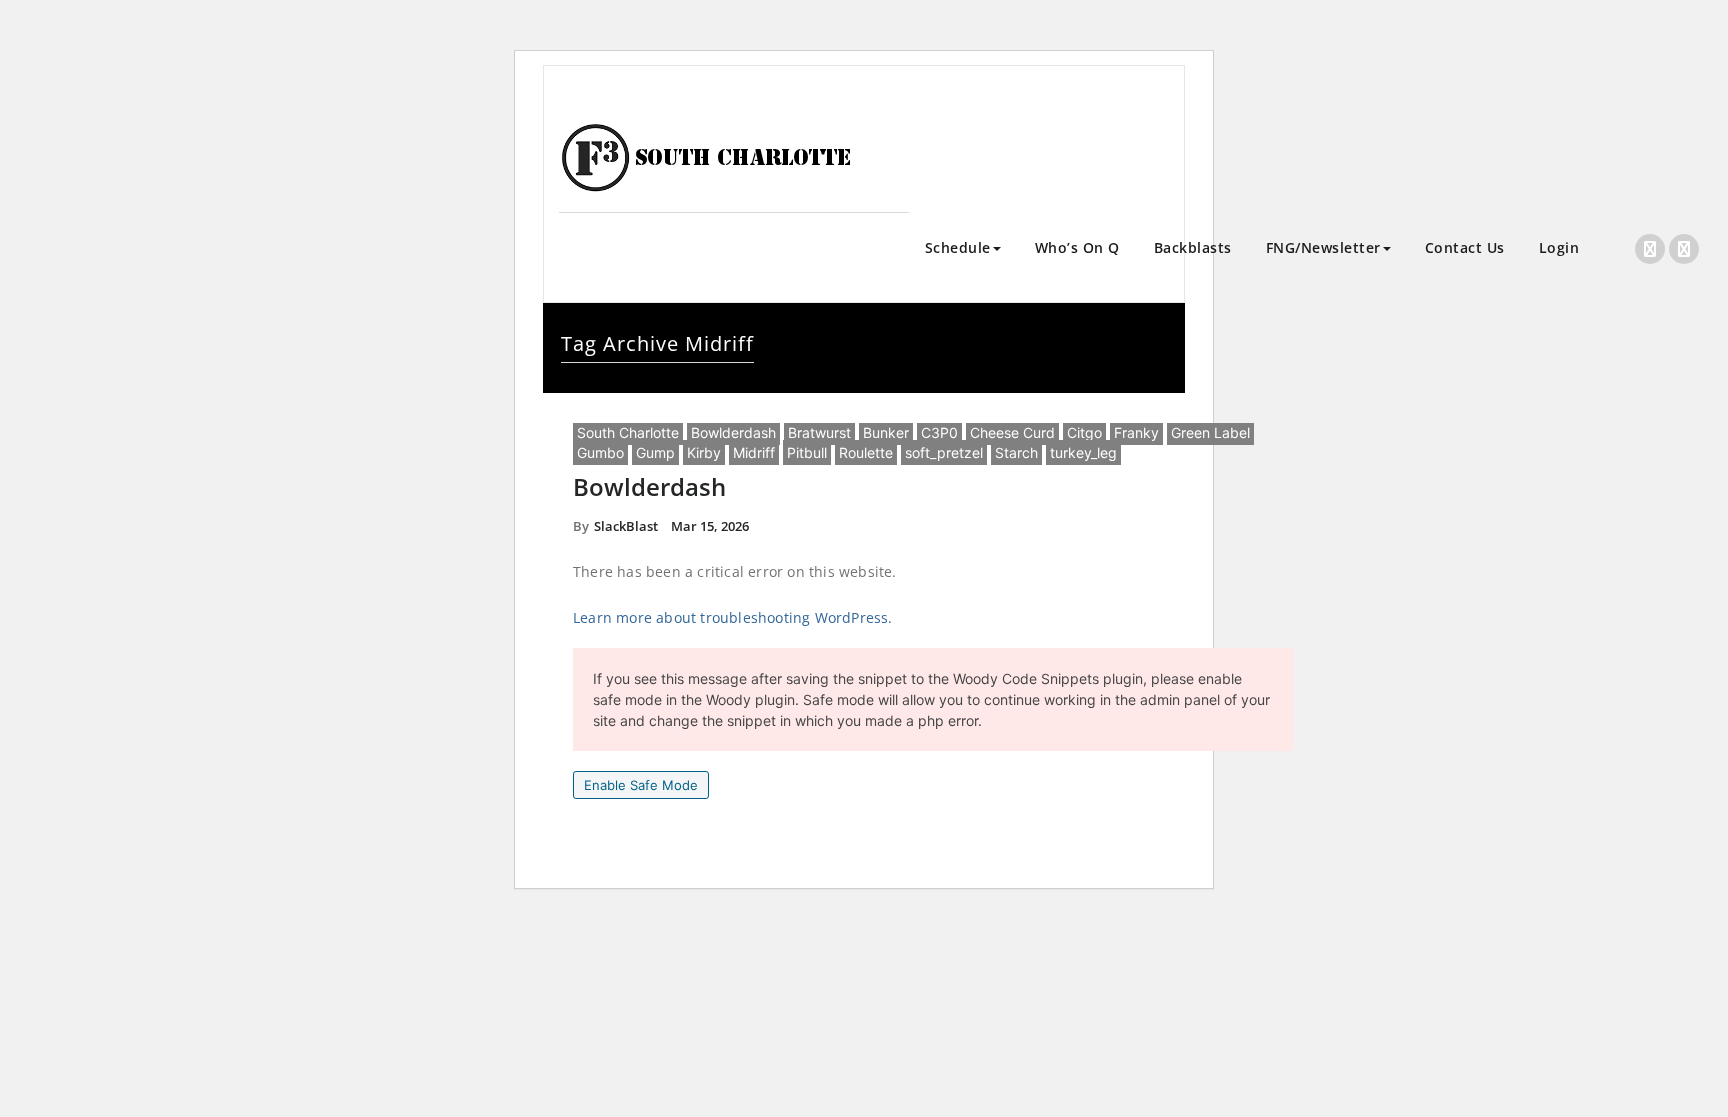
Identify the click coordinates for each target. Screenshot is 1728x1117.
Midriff (754, 452)
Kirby (704, 452)
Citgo (1084, 432)
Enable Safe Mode (641, 785)
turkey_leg (1083, 452)
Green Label (1210, 432)
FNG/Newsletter (1323, 247)
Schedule (958, 247)
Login (1559, 247)
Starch (1016, 452)
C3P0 (939, 432)
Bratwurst (819, 432)
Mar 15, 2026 (710, 526)
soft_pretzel (944, 452)
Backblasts (1193, 247)
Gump (655, 452)
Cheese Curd (1012, 432)
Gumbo (600, 452)
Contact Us (1465, 247)
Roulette (866, 452)
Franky (1136, 432)
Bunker (886, 432)
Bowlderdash (733, 432)
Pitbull (807, 452)
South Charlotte (628, 432)
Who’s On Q (1077, 247)
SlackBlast (626, 526)
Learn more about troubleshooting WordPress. (733, 617)
